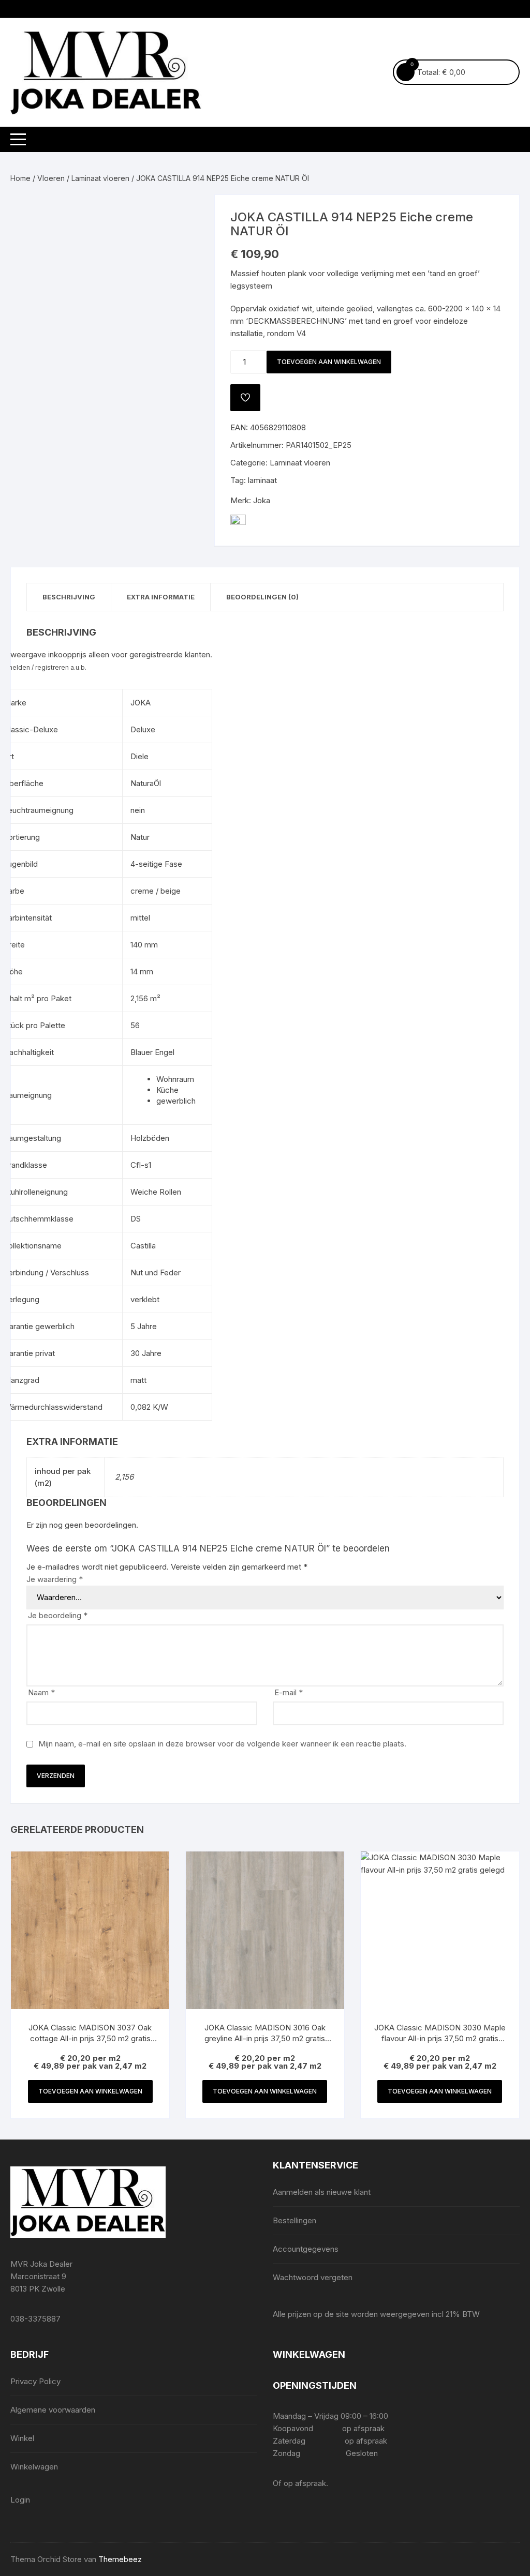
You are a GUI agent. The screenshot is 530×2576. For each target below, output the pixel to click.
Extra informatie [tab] (161, 597)
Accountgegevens (306, 2249)
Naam (41, 1692)
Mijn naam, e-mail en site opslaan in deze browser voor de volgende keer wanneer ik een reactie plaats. (222, 1744)
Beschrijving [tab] (69, 597)
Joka (262, 500)
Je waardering (55, 1579)
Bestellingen (295, 2220)
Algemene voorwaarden (53, 2410)
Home (20, 178)
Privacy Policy (35, 2381)
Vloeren (51, 178)
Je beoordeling (58, 1615)
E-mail (289, 1692)
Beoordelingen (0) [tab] (262, 597)
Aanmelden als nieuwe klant (322, 2192)
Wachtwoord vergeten (313, 2277)
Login (20, 2500)
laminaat (262, 480)
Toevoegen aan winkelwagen (329, 362)
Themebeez (120, 2559)
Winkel (22, 2438)
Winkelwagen (34, 2467)
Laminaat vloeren (100, 178)
